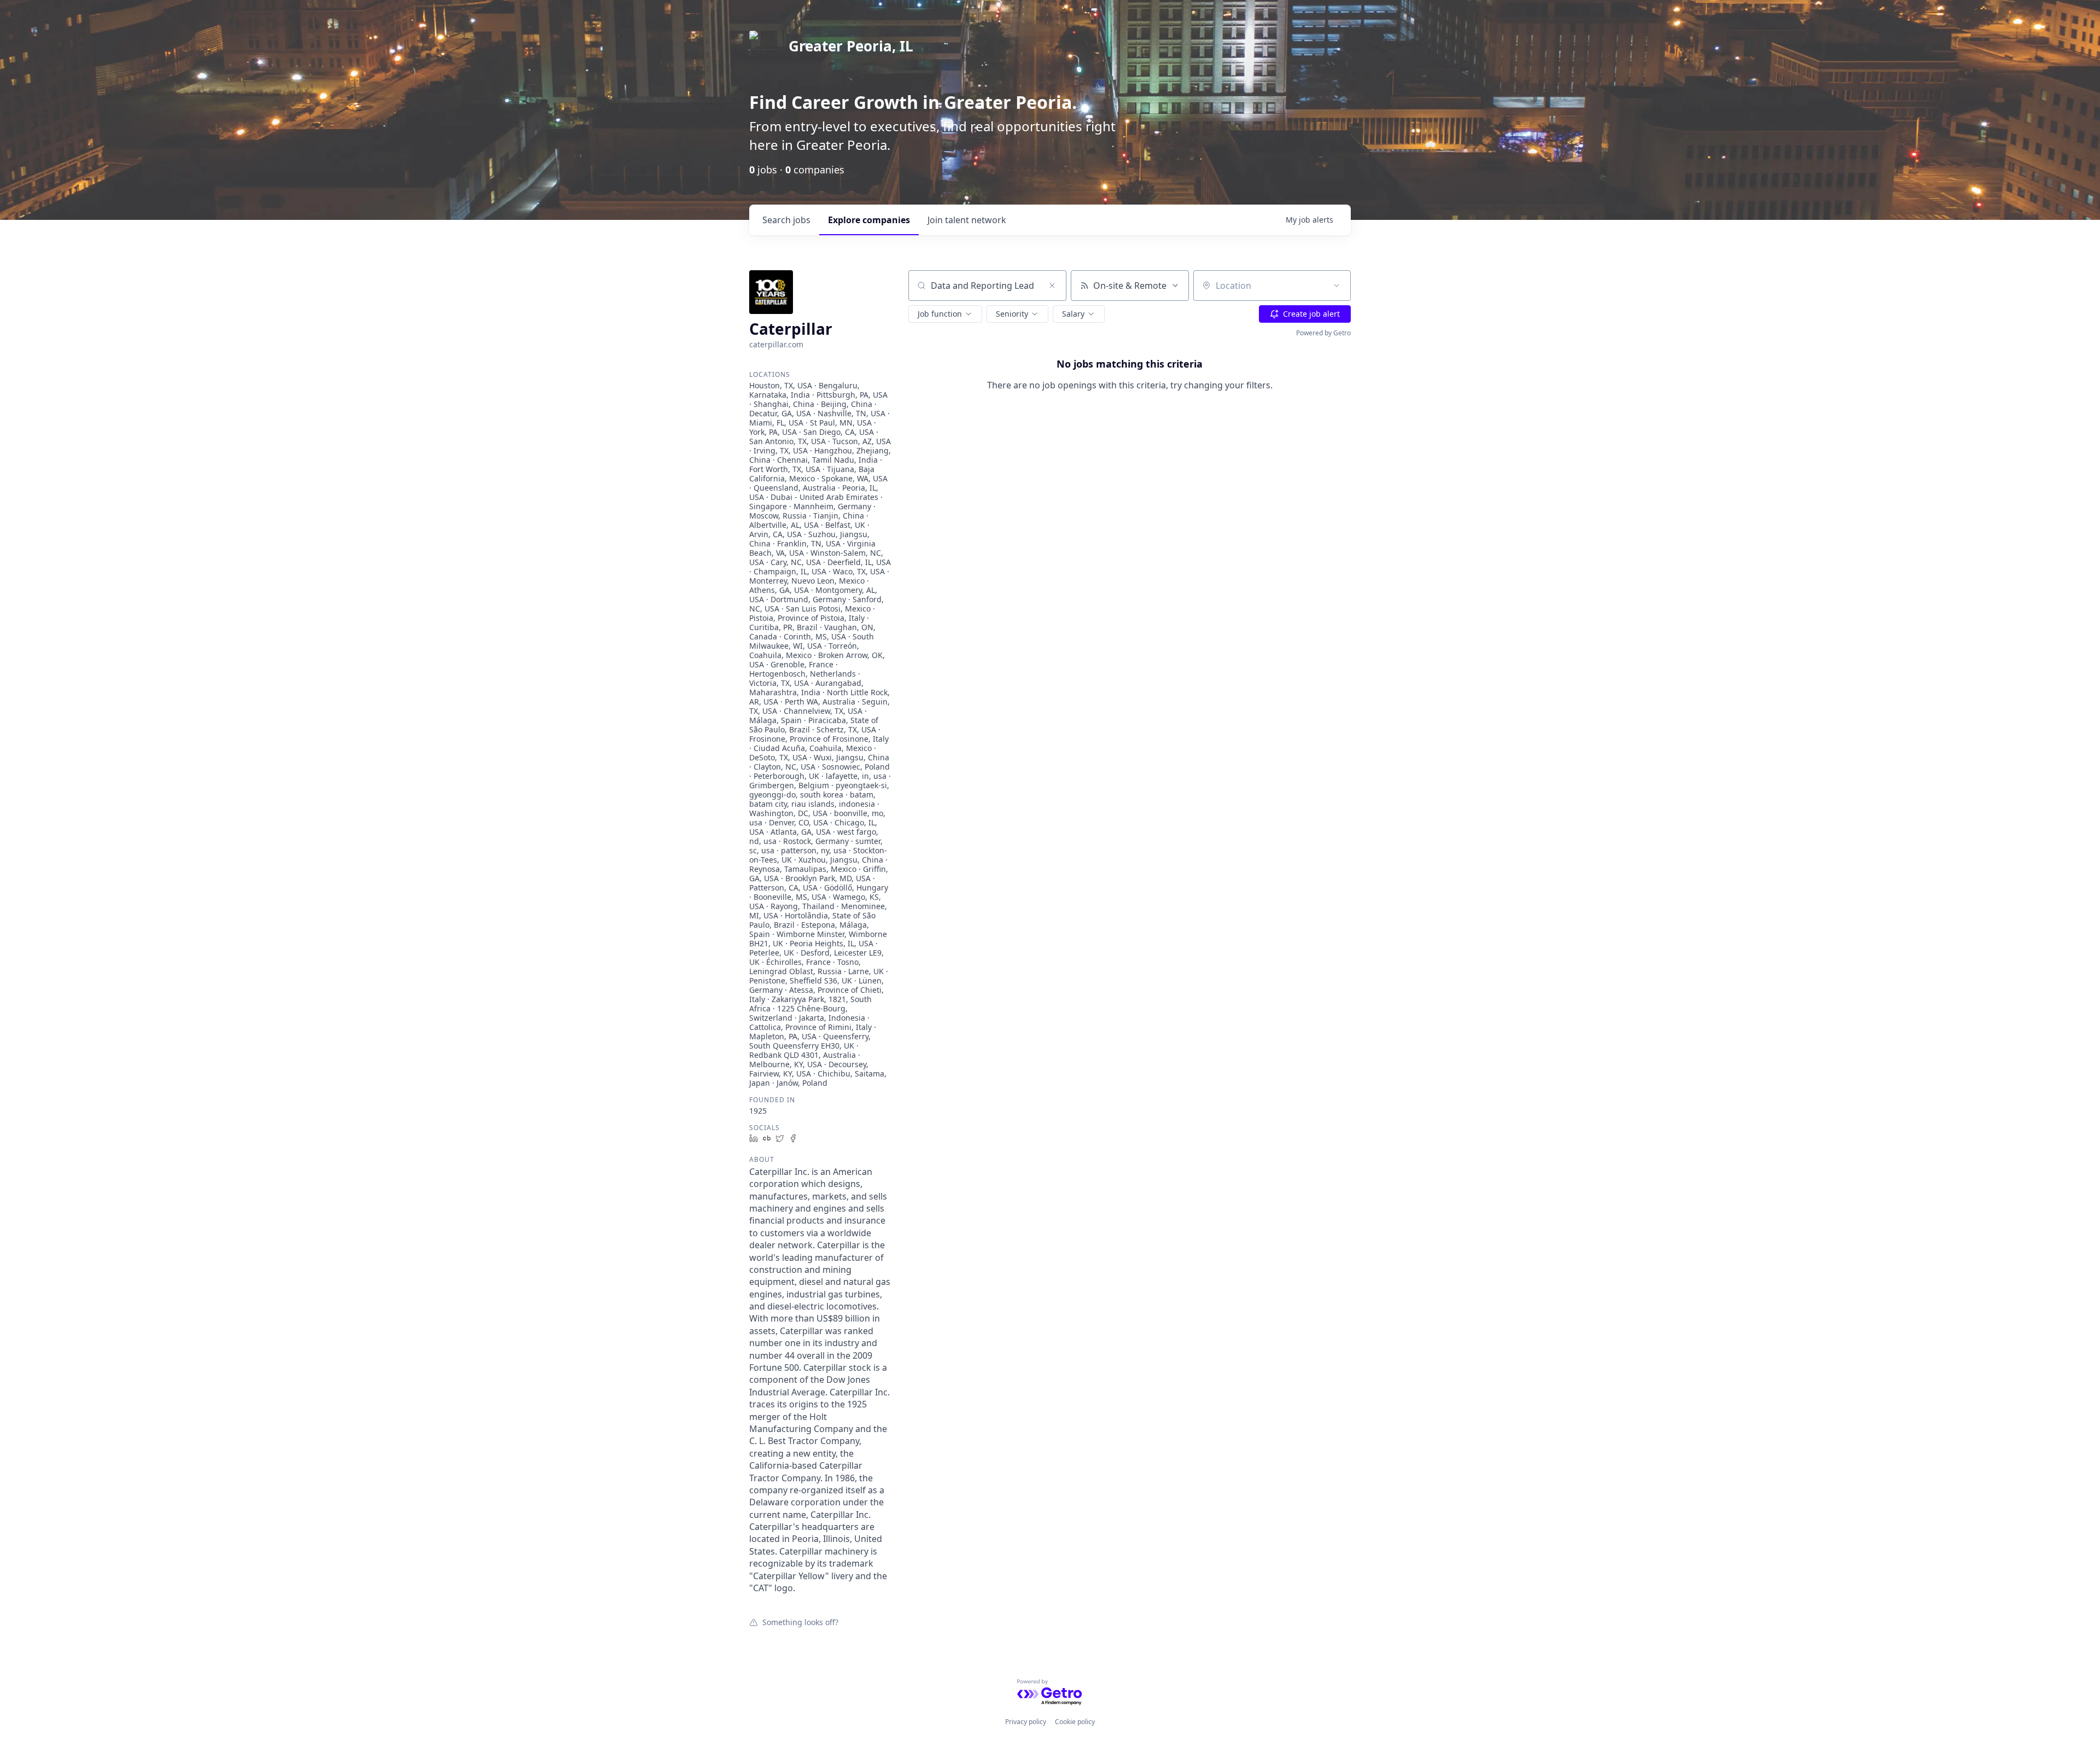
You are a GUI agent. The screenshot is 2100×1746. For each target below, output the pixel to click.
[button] (945, 314)
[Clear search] (1052, 286)
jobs (786, 220)
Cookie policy (1075, 1722)
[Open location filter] (1337, 286)
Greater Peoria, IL (851, 46)
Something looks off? (800, 1622)
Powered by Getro (1323, 333)
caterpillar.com (776, 344)
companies (869, 220)
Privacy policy (1026, 1722)
